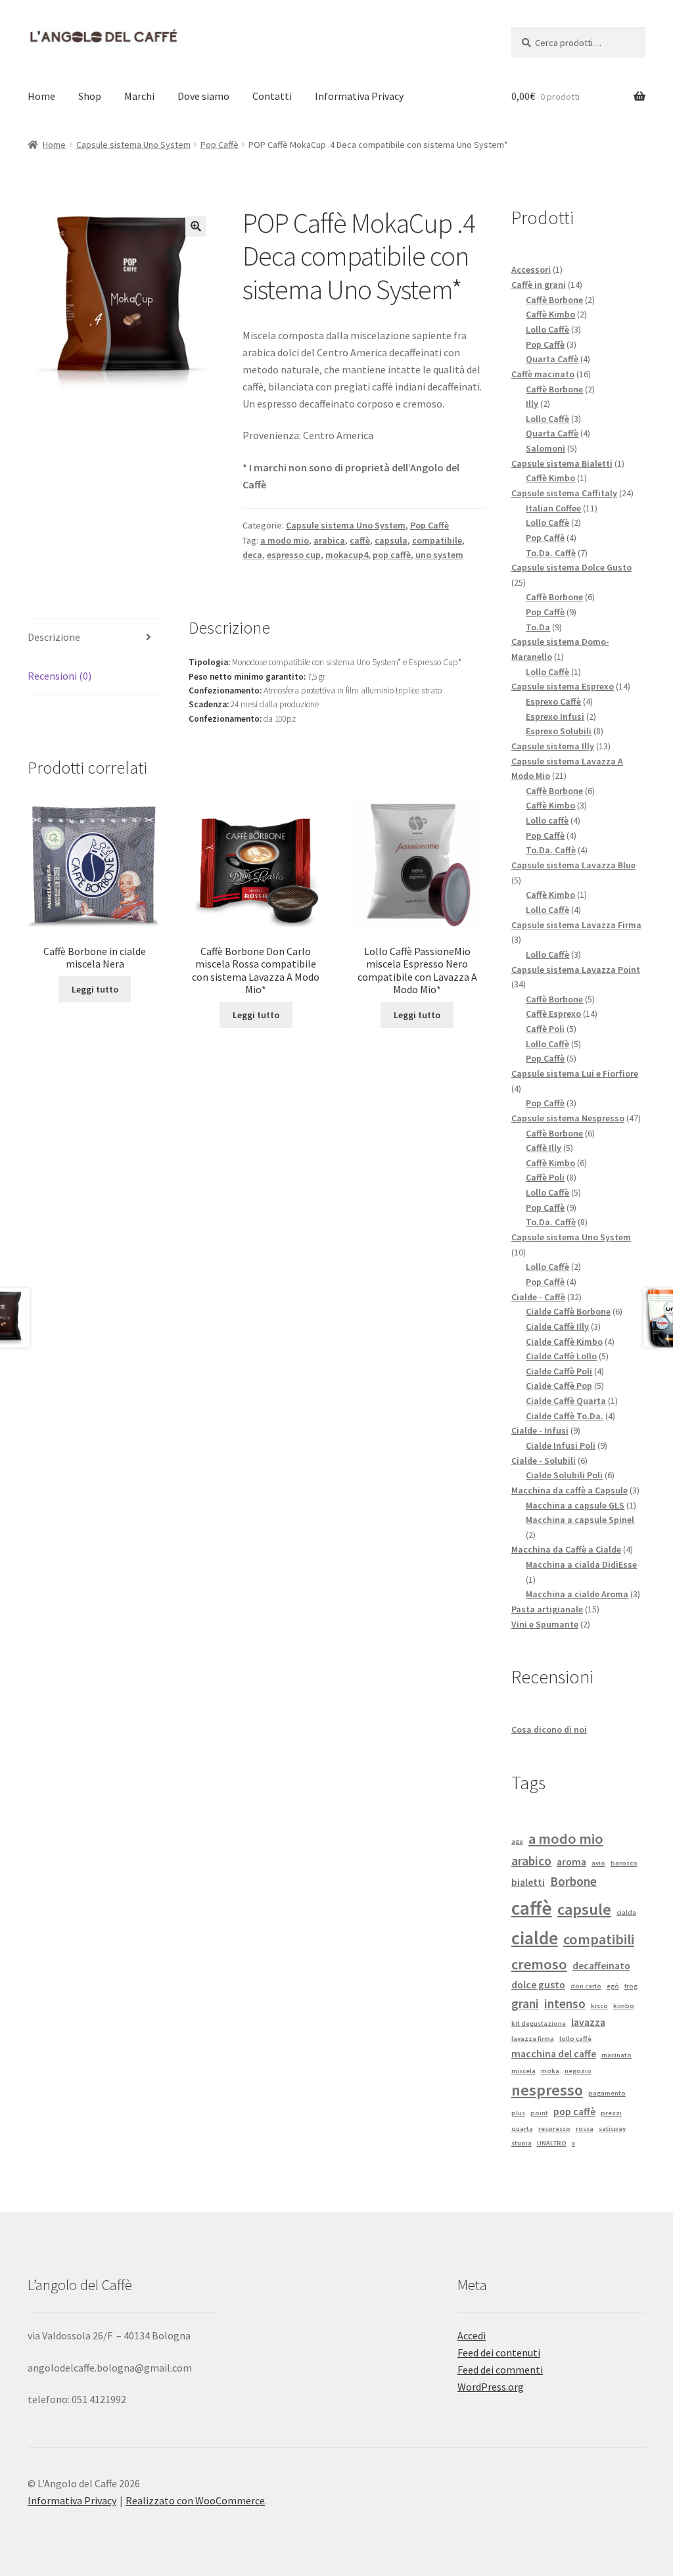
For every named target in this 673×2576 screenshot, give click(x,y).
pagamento (607, 2093)
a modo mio (285, 540)
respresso (554, 2129)
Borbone (573, 1881)
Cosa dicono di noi (549, 1729)
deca (252, 555)
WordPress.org (491, 2387)
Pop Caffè (220, 145)
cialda (626, 1912)
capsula (391, 540)
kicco (599, 2006)
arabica (329, 540)
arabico (531, 1861)
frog (631, 1986)
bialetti (528, 1882)
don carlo (586, 1986)
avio (598, 1863)
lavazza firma (533, 2039)
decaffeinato (601, 1965)
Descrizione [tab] (54, 637)
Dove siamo (203, 96)
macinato (616, 2055)
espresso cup (294, 555)
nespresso (547, 2090)
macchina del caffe (554, 2053)
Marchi (139, 96)
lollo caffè (575, 2039)
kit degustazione (539, 2024)
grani (525, 2003)
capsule (584, 1909)
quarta (522, 2129)
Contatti (272, 96)
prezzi (611, 2113)
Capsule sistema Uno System (133, 145)
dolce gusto (538, 1984)
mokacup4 (347, 555)
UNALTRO (552, 2143)
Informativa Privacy (359, 96)
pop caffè (392, 555)
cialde (535, 1938)
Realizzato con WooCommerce (195, 2500)
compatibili (599, 1939)
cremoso (539, 1964)
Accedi (472, 2335)
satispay (612, 2129)
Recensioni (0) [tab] (59, 676)
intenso (565, 2003)
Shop (90, 96)
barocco (624, 1863)
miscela (523, 2071)
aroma (571, 1862)
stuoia (522, 2143)
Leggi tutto (95, 989)
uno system (439, 555)
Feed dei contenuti (499, 2353)
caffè (360, 540)
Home (41, 96)
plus (518, 2113)
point (539, 2113)
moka (550, 2071)
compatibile (437, 540)
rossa (585, 2129)
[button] (196, 226)
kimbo (624, 2006)
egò (613, 1986)
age (517, 1841)
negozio (578, 2071)
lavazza (588, 2022)
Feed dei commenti (500, 2370)
